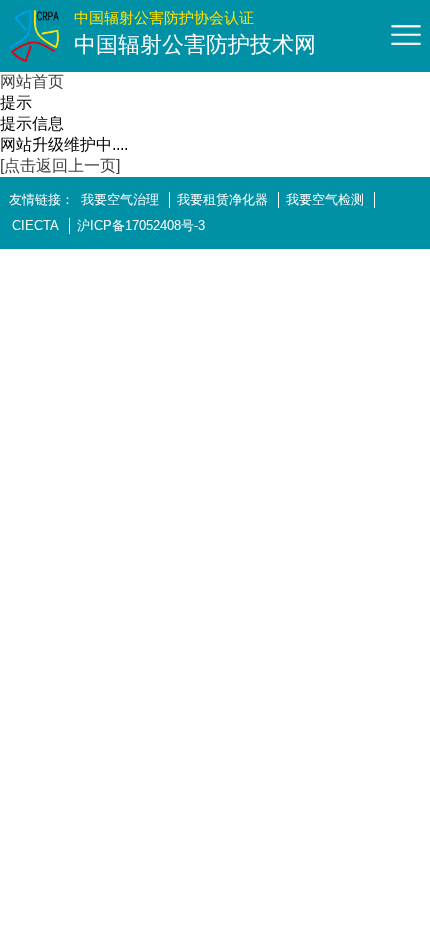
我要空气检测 (325, 199)
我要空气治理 (120, 199)
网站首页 (32, 81)
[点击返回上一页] (60, 165)
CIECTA (35, 225)
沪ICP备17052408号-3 (141, 225)
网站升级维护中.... (64, 144)
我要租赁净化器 (222, 199)
